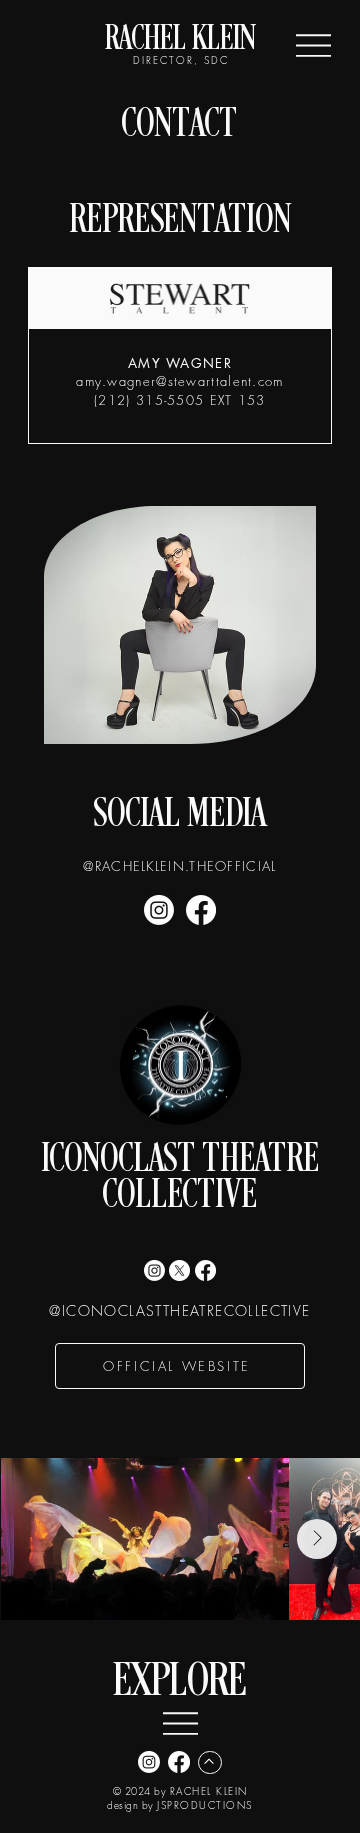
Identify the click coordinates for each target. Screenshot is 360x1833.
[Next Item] (317, 1539)
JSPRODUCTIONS (205, 1805)
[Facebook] (201, 910)
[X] (179, 1270)
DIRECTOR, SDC (180, 60)
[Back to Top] (210, 1762)
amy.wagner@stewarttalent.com (179, 381)
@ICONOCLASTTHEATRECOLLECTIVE (179, 1310)
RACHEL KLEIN (180, 40)
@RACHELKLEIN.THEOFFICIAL (179, 866)
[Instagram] (159, 910)
